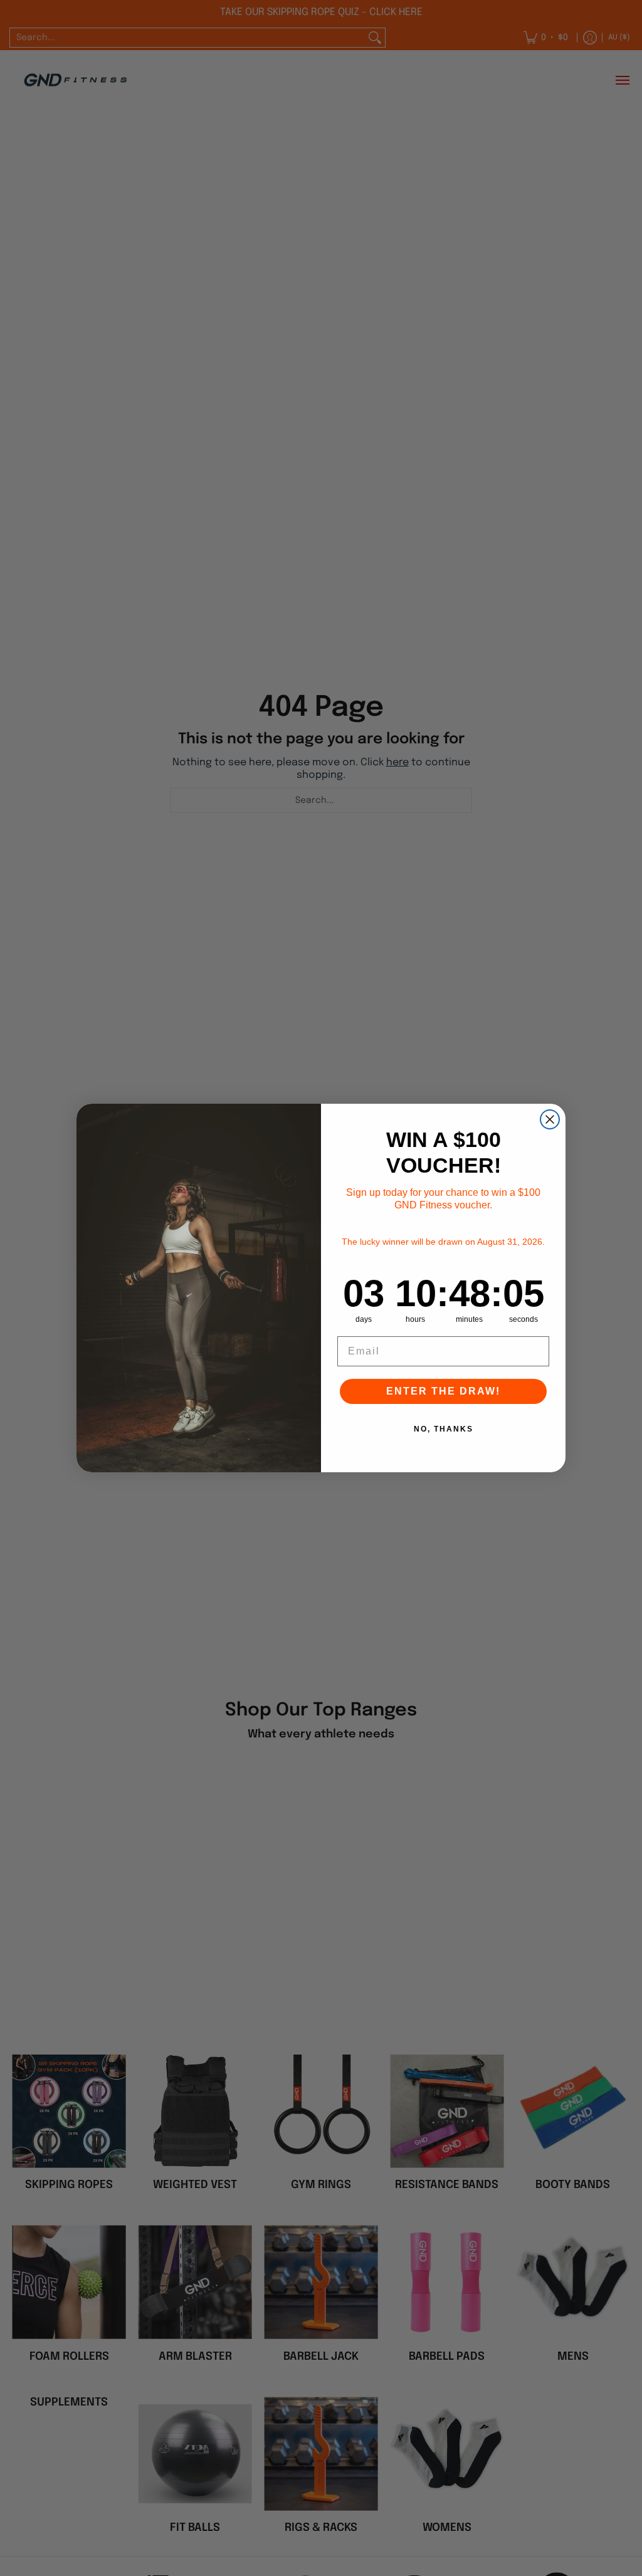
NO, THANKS (444, 1429)
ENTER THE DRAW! (443, 1391)
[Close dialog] (550, 1119)
